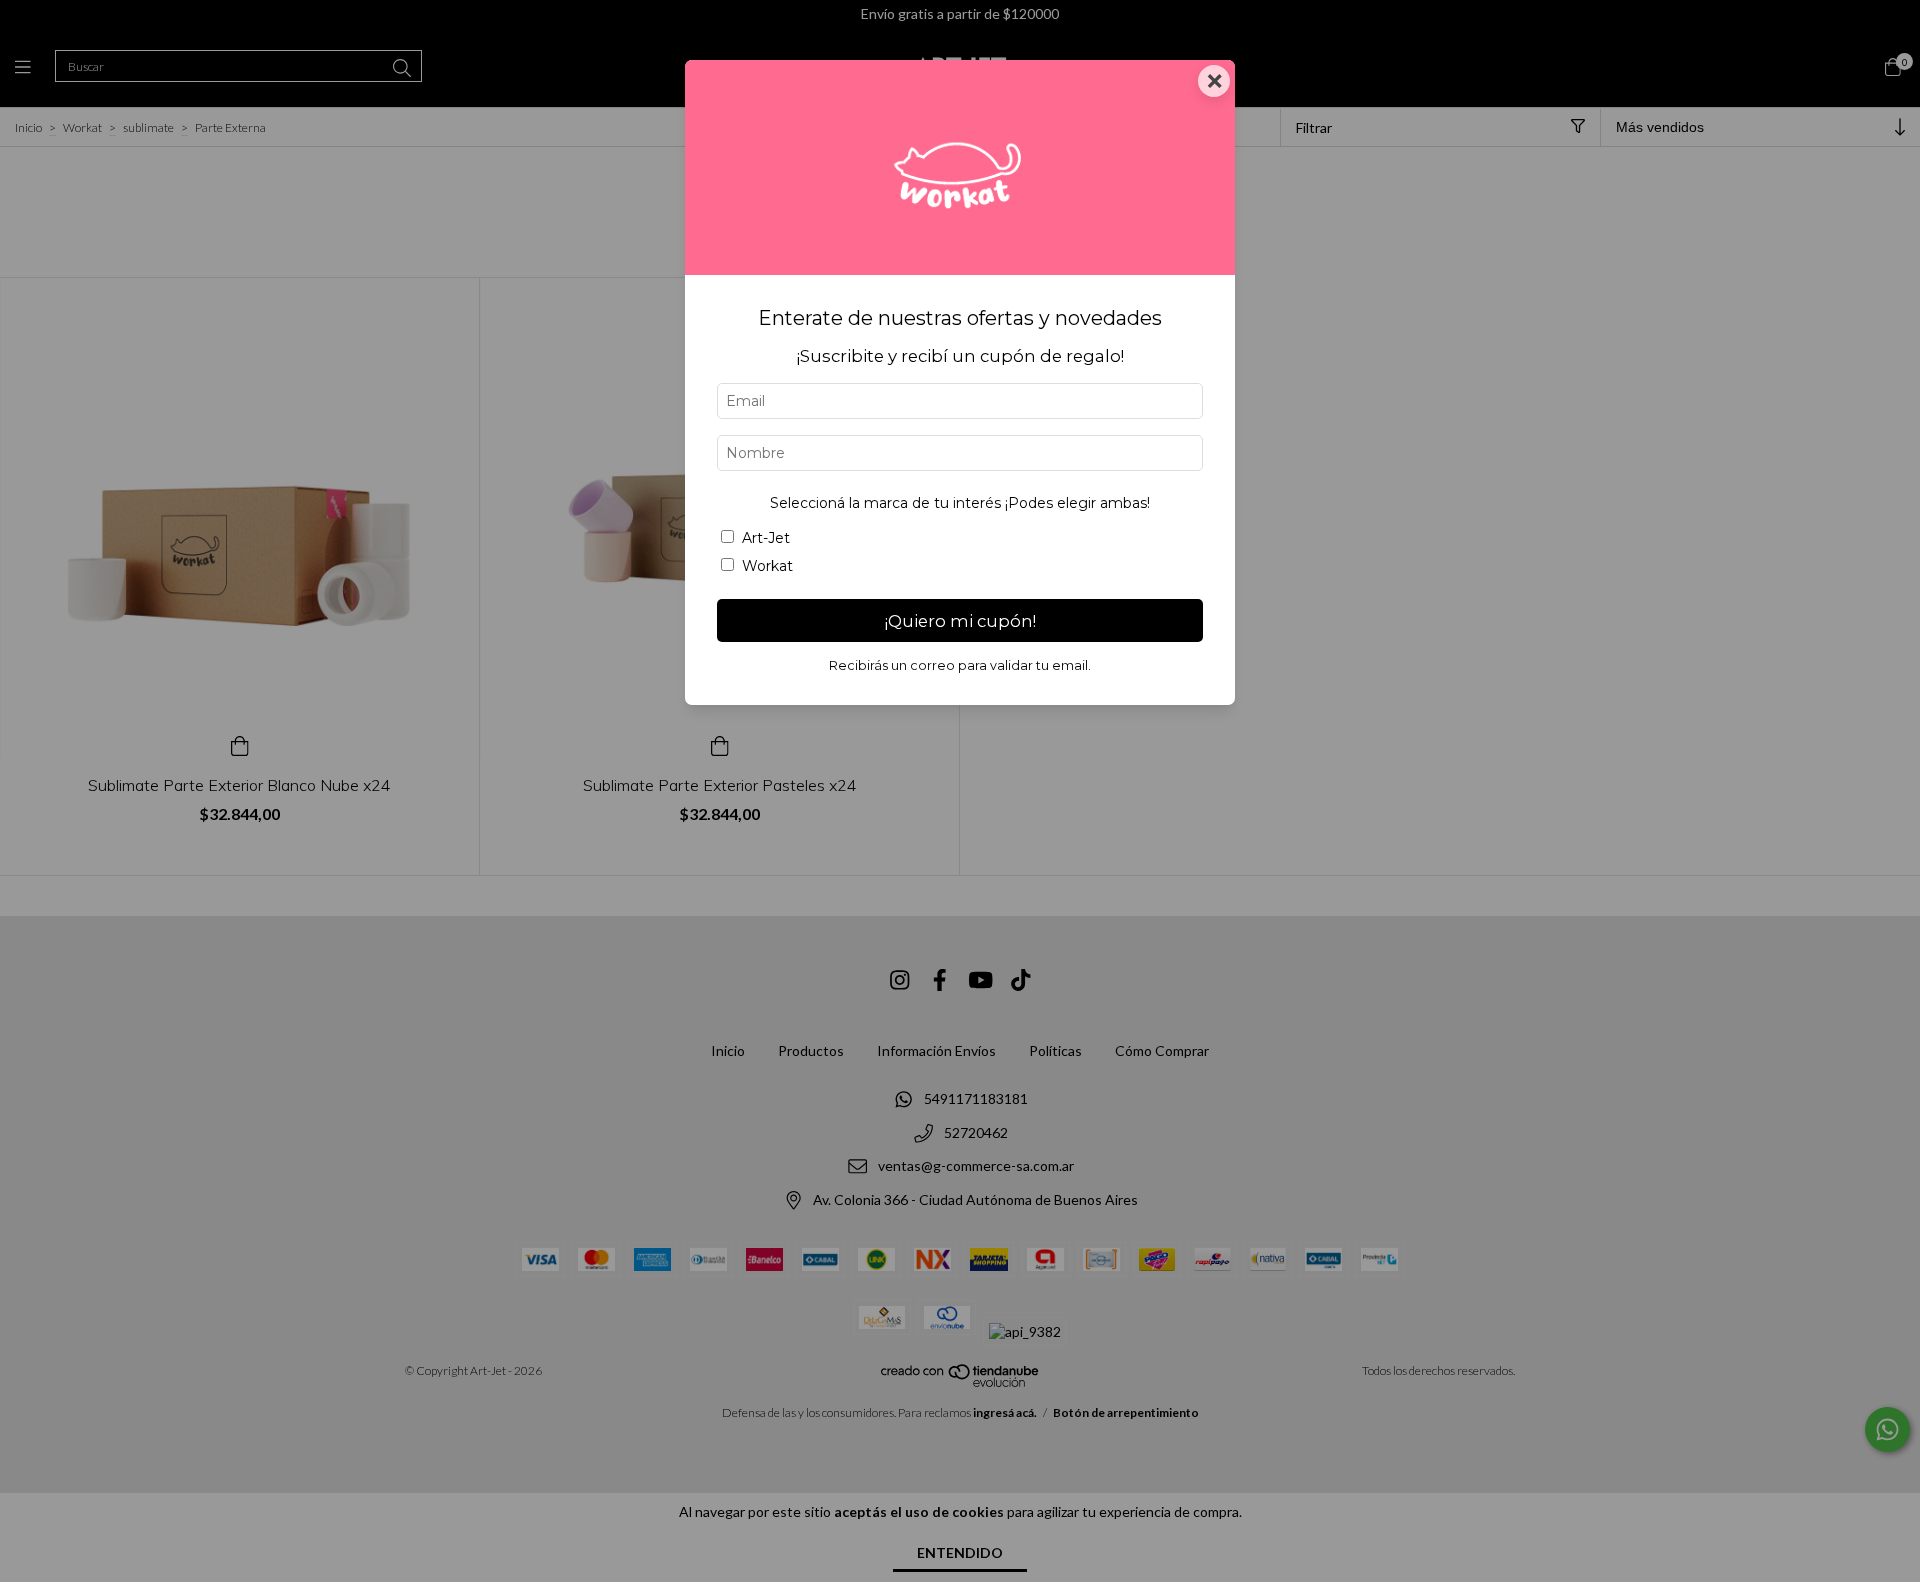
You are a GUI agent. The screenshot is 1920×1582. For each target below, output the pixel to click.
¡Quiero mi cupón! (960, 621)
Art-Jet (766, 538)
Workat (767, 566)
